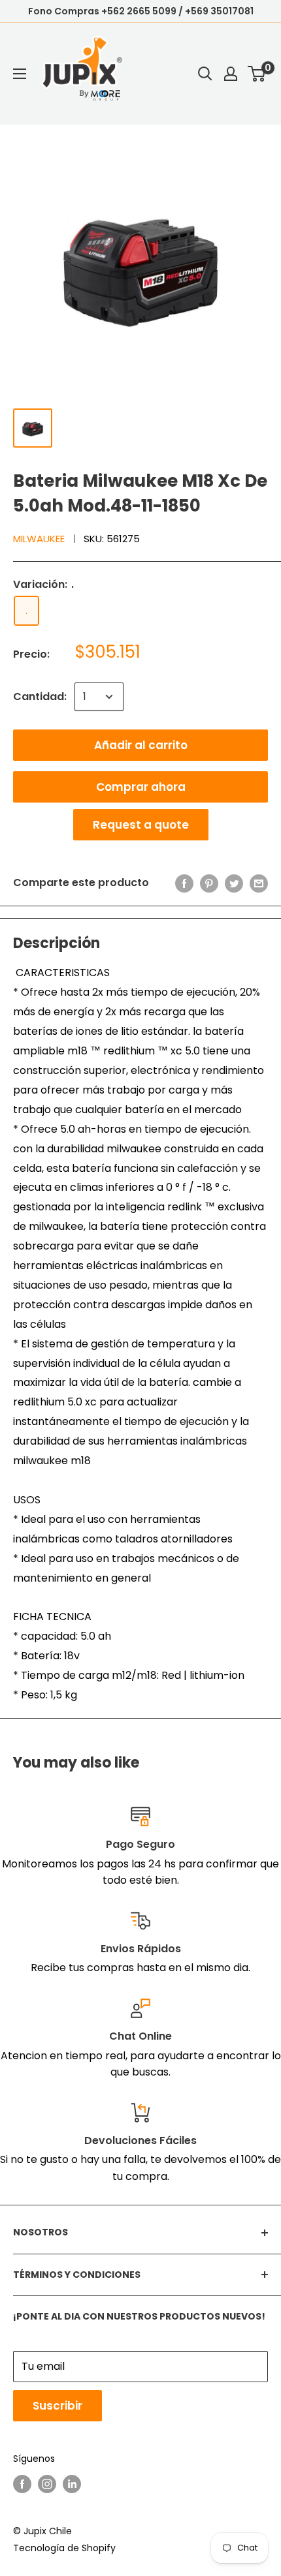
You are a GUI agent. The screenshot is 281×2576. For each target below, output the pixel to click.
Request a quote (141, 825)
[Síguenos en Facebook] (22, 2484)
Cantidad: (40, 697)
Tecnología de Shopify (64, 2548)
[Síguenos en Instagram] (47, 2484)
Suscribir (58, 2406)
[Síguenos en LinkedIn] (72, 2484)
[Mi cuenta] (231, 74)
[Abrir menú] (20, 74)
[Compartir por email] (259, 883)
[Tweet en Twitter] (234, 883)
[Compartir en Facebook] (184, 883)
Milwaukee (39, 539)
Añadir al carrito (141, 745)
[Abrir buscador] (205, 74)
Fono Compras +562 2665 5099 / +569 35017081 (141, 11)
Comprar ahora (141, 787)
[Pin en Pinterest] (209, 883)
